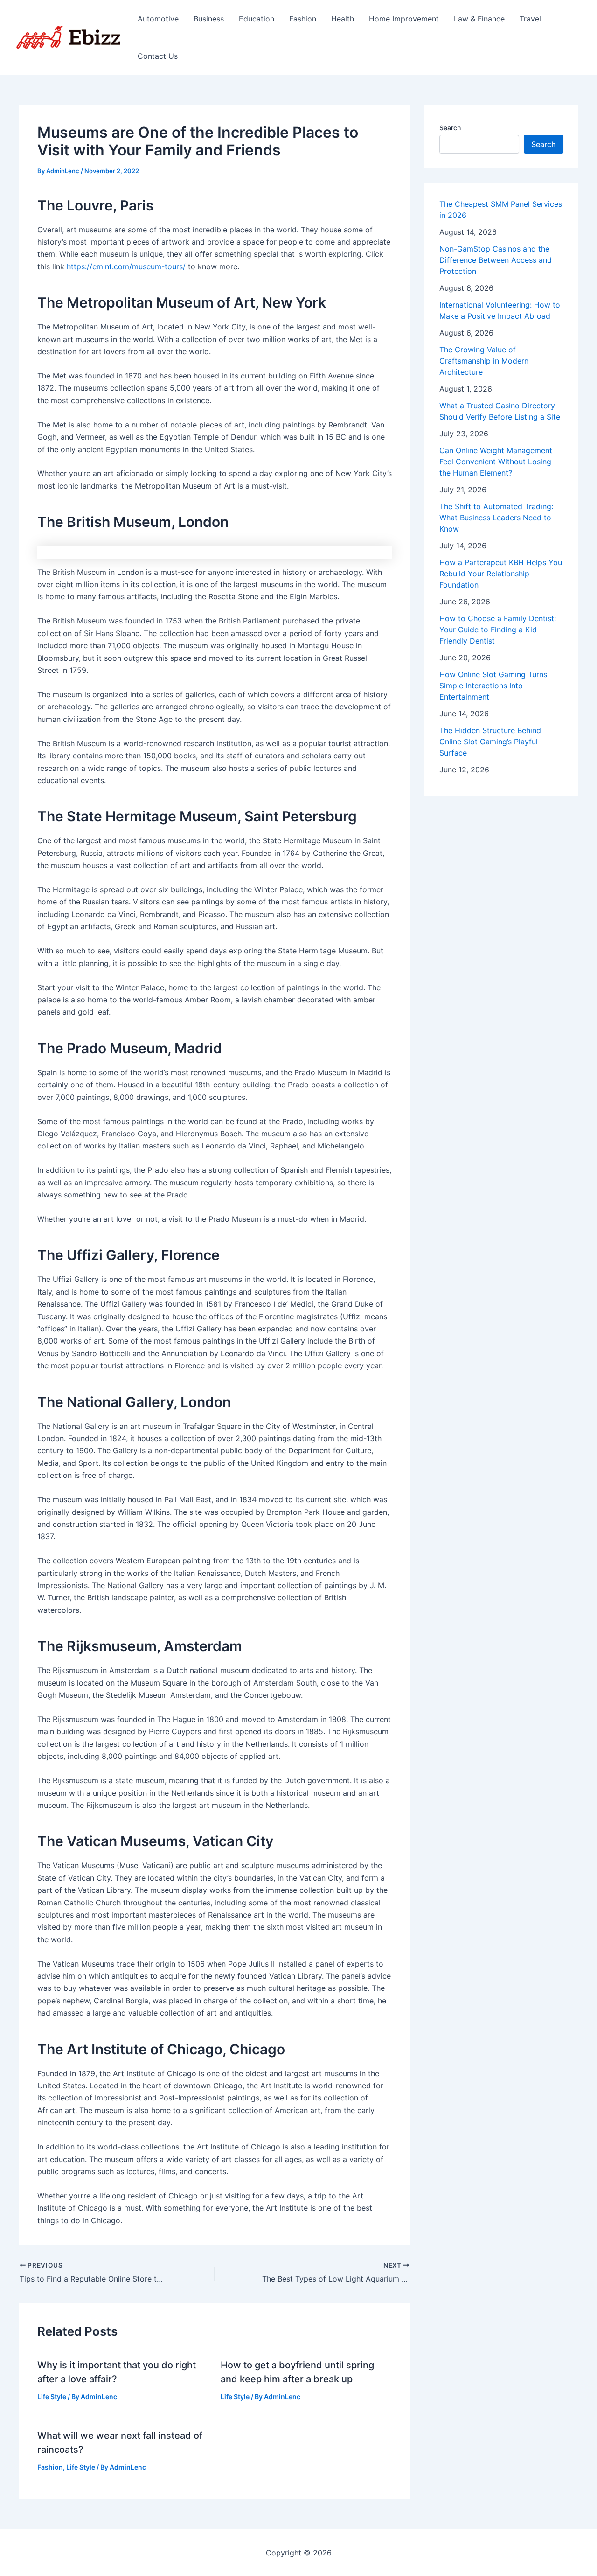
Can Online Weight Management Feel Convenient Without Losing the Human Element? (496, 462)
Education (257, 19)
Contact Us (158, 56)
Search (450, 128)
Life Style (52, 2397)
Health (343, 19)
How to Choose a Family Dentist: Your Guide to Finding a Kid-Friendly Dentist (498, 630)
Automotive (158, 19)
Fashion (303, 19)
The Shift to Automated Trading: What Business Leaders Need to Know (496, 518)
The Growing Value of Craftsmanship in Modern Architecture (484, 361)
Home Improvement (404, 19)
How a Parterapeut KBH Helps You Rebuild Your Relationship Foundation (501, 574)
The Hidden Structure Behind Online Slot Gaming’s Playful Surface (490, 742)
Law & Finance (479, 19)
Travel (530, 19)
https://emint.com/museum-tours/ (126, 266)
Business (209, 19)
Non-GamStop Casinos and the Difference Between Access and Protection (496, 260)
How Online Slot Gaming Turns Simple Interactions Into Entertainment (493, 686)
